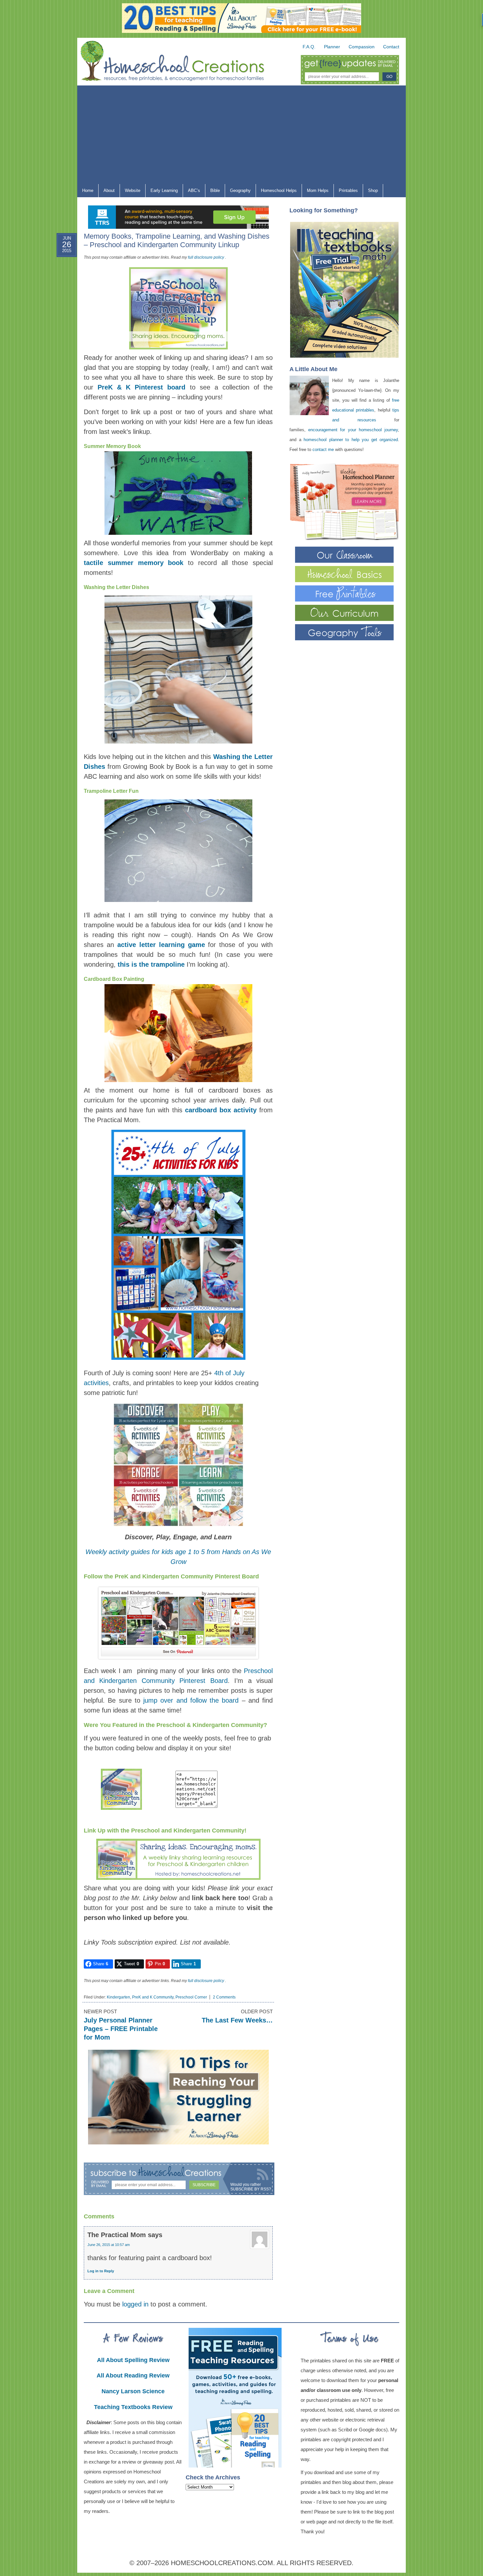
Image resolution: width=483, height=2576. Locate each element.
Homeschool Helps (276, 192)
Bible (213, 192)
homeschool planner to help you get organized (351, 440)
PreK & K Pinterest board (141, 387)
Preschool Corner (191, 1997)
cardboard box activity (221, 1110)
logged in (135, 2304)
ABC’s (192, 192)
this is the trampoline (151, 964)
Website (133, 190)
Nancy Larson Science (133, 2391)
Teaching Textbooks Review (133, 2407)
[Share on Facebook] (60, 275)
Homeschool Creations (179, 62)
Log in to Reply (101, 2271)
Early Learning (162, 192)
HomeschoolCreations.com (222, 2563)
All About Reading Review (133, 2375)
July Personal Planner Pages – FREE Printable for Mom (121, 2029)
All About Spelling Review (133, 2360)
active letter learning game (161, 945)
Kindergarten (118, 1997)
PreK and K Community (153, 1997)
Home (88, 190)
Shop (370, 192)
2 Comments (224, 1997)
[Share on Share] (60, 338)
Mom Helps (315, 192)
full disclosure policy (206, 257)
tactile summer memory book (134, 563)
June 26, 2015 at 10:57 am (109, 2245)
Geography (238, 192)
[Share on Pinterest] (60, 307)
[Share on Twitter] (60, 291)
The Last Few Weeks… (237, 2020)
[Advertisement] (241, 135)
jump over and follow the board (191, 1700)
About (107, 192)
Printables (346, 192)
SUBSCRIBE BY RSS (250, 2189)
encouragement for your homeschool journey (353, 430)
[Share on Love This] (60, 322)
